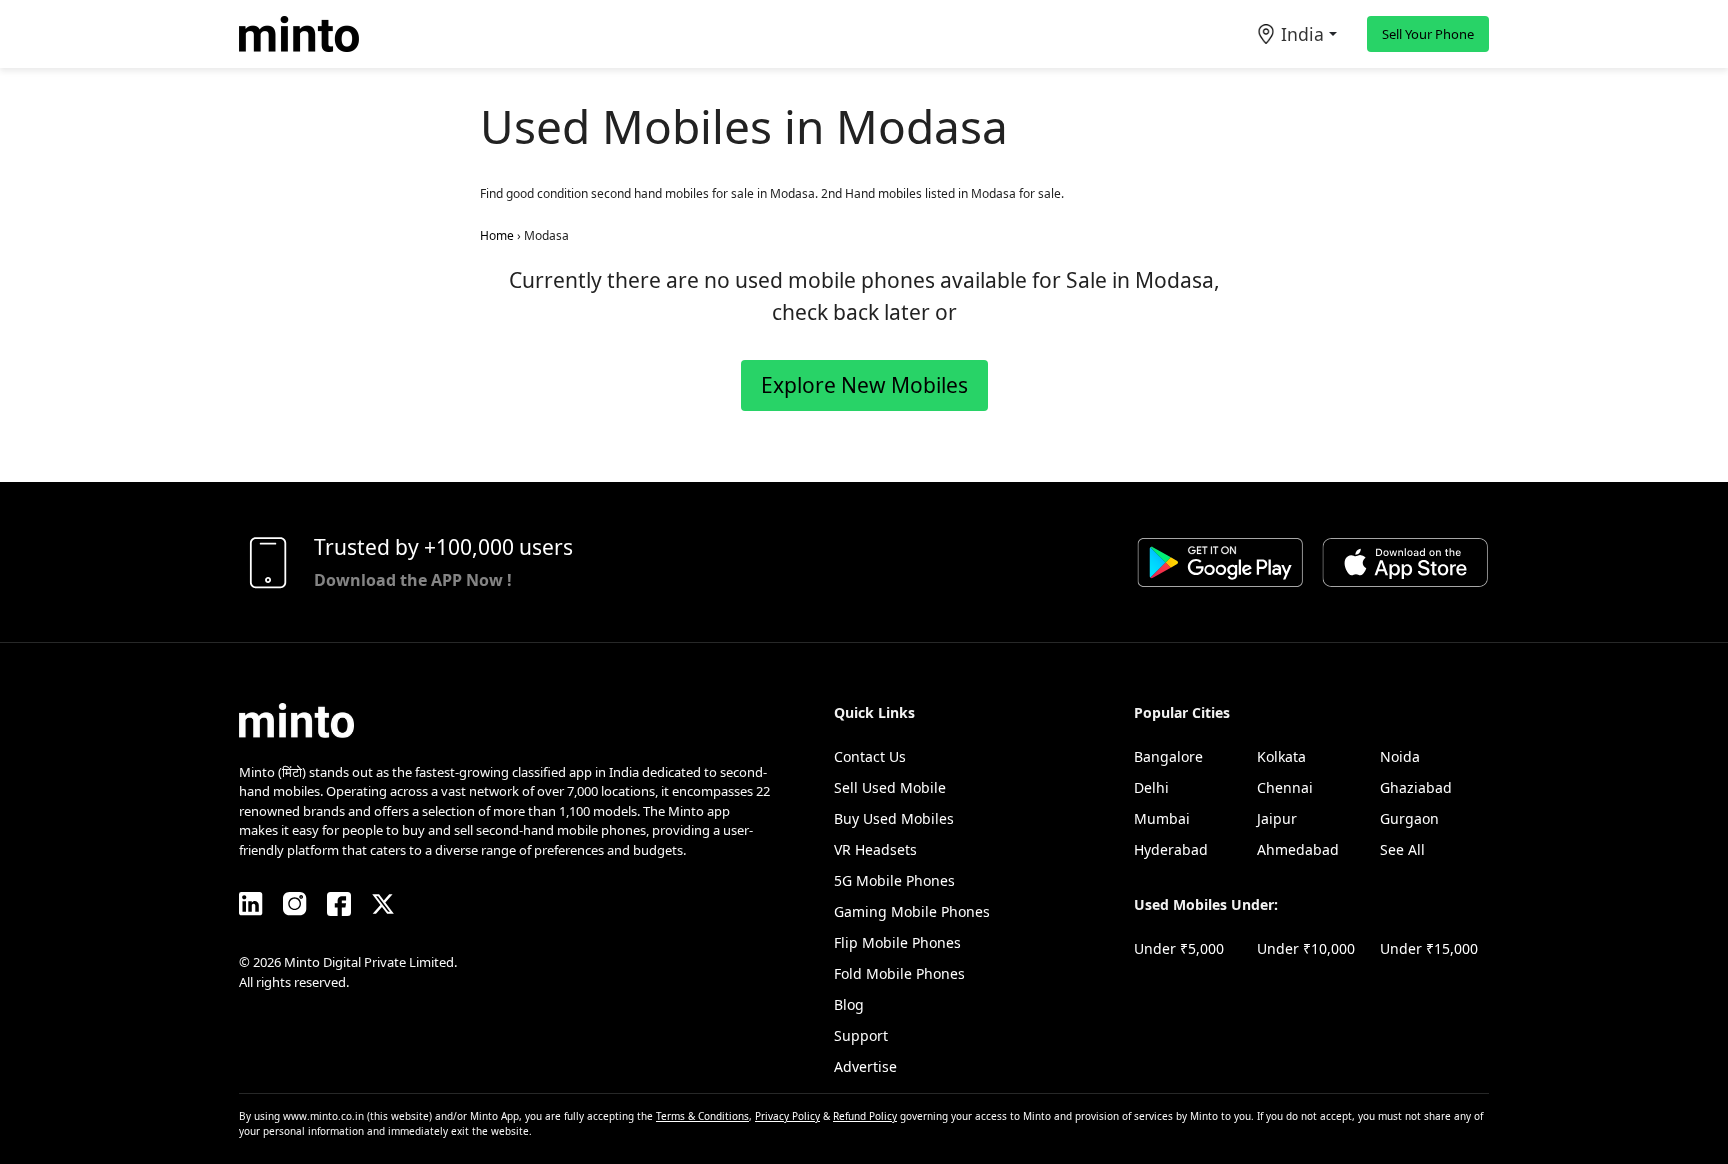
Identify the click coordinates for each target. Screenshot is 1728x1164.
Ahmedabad (1298, 849)
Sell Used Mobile (890, 787)
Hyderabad (1171, 849)
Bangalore (1168, 756)
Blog (849, 1004)
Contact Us (870, 756)
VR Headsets (875, 849)
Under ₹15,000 (1429, 948)
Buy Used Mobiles (894, 818)
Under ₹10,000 (1306, 948)
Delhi (1151, 787)
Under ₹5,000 (1179, 948)
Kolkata (1281, 756)
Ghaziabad (1416, 787)
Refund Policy (865, 1116)
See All (1402, 849)
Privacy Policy (787, 1116)
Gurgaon (1409, 818)
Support (861, 1035)
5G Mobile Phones (894, 880)
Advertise (865, 1066)
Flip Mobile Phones (897, 942)
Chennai (1285, 787)
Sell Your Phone (1428, 34)
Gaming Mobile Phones (912, 911)
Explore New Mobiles (864, 385)
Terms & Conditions (702, 1116)
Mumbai (1162, 818)
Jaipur (1277, 818)
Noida (1400, 756)
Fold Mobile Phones (899, 973)
